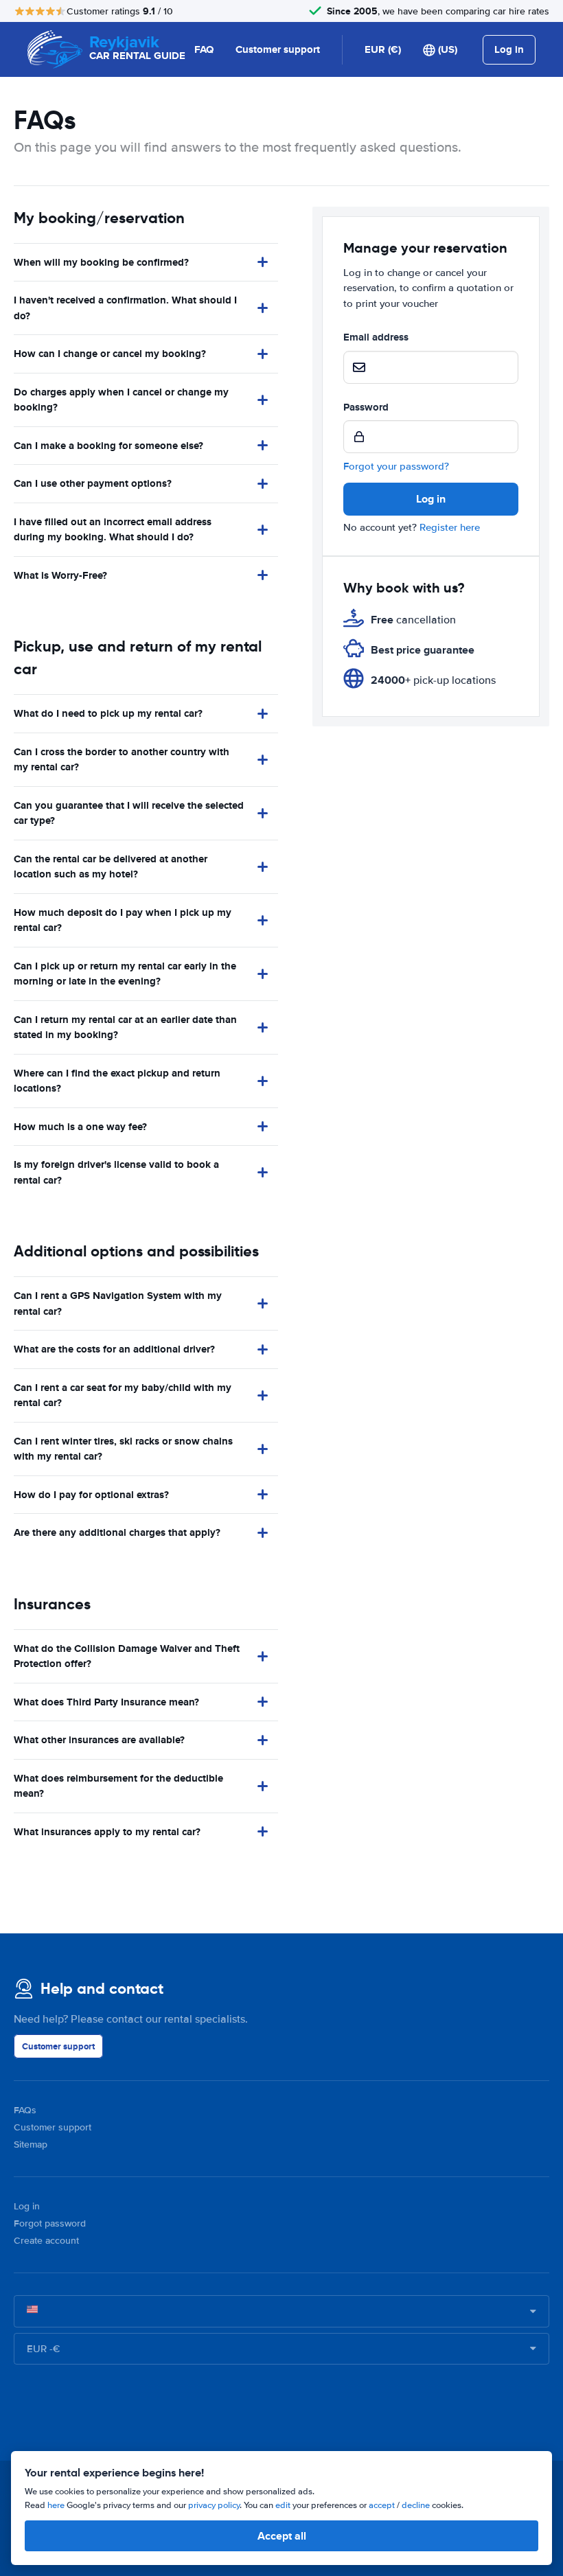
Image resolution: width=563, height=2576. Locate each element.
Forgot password (50, 2223)
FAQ (204, 49)
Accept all (282, 2536)
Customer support (278, 49)
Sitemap (31, 2144)
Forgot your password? (396, 466)
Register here (450, 527)
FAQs (25, 2110)
